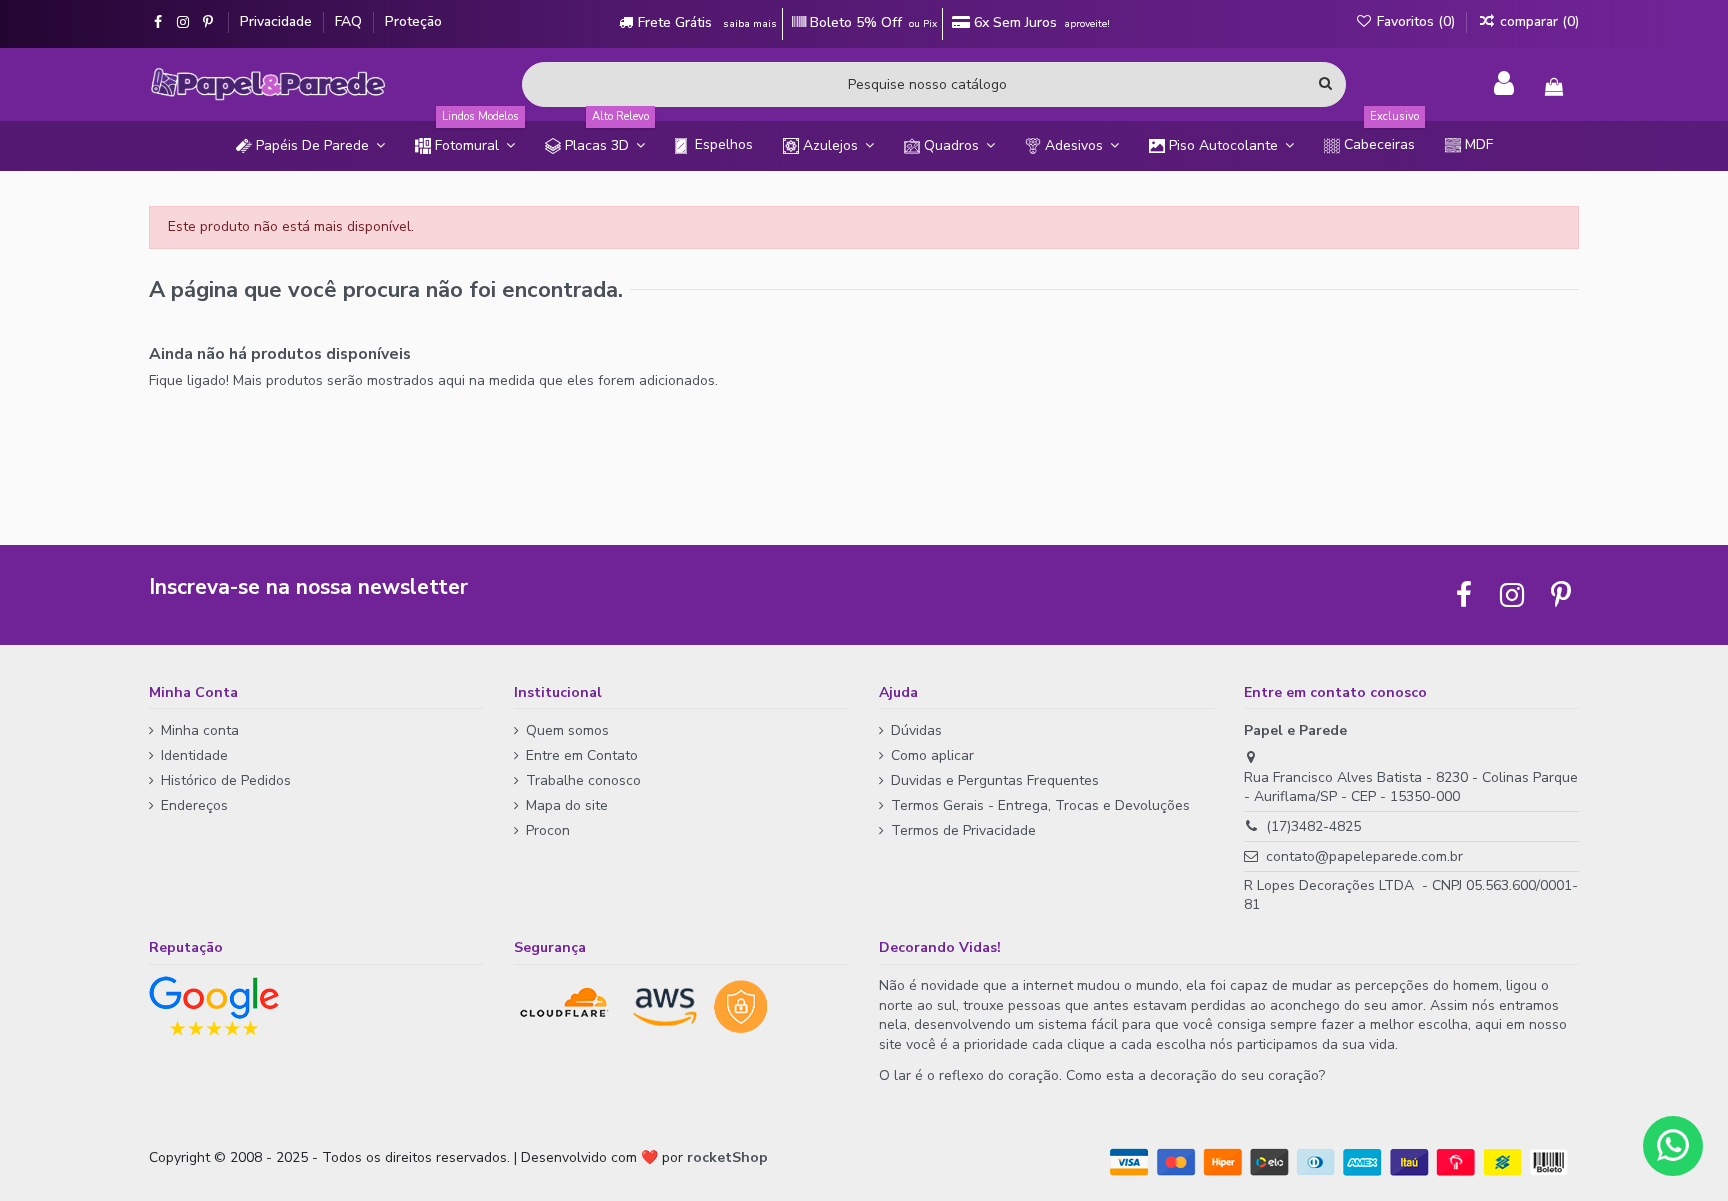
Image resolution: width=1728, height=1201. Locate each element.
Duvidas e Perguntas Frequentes (995, 780)
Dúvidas (916, 730)
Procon (548, 830)
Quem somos (567, 730)
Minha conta (200, 730)
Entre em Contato (582, 755)
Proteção (413, 21)
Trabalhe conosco (583, 780)
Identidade (194, 755)
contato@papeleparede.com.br (1364, 856)
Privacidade (278, 21)
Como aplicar (932, 755)
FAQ (350, 21)
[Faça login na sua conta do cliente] (1504, 84)
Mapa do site (567, 805)
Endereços (194, 805)
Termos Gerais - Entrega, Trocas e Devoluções (1040, 805)
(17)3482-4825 (1313, 826)
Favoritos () (1416, 21)
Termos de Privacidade (963, 830)
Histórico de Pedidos (226, 780)
